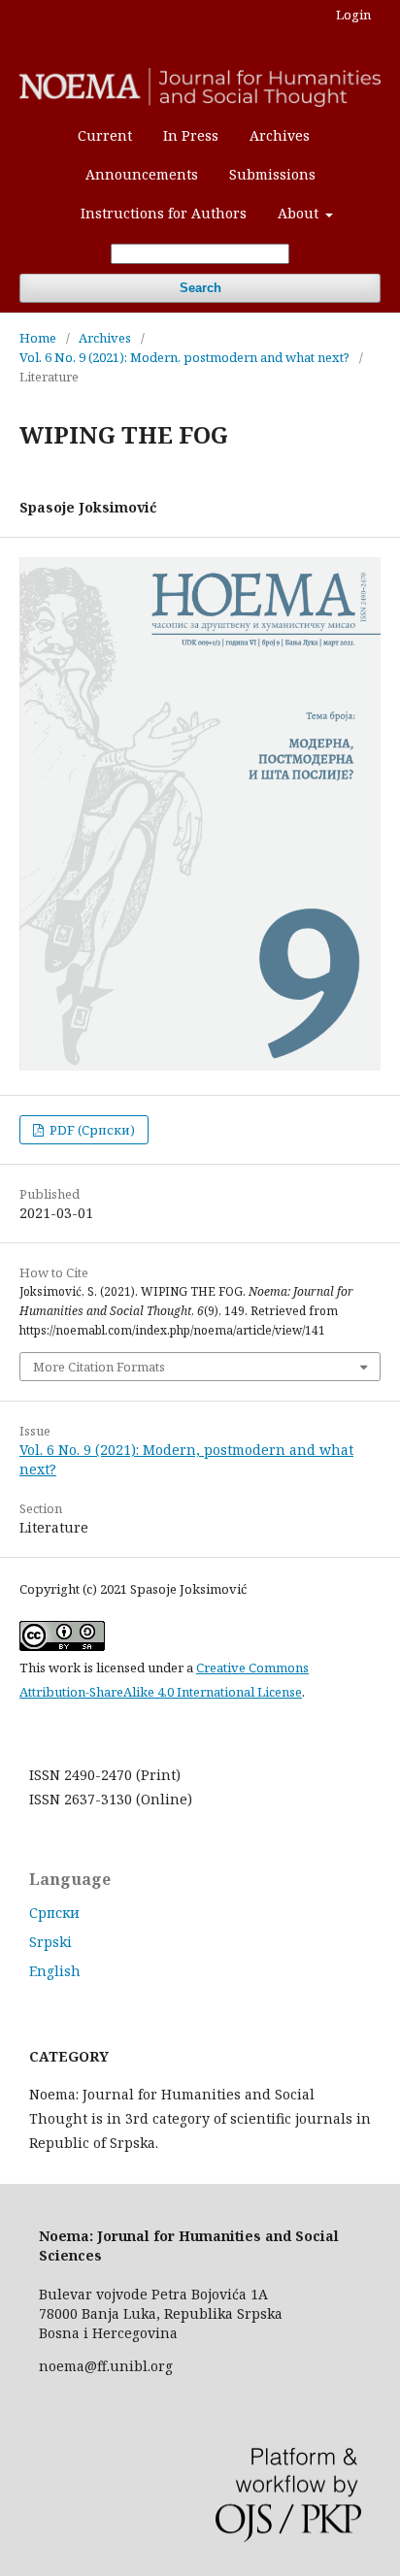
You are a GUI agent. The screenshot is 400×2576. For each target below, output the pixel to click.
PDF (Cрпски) (91, 1130)
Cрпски (54, 1913)
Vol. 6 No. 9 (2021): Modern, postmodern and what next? (184, 357)
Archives (280, 135)
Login (353, 15)
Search (200, 288)
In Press (191, 135)
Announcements (142, 174)
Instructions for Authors (164, 213)
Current (105, 135)
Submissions (272, 174)
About (300, 213)
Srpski (50, 1942)
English (55, 1971)
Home (38, 338)
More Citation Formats (99, 1367)
